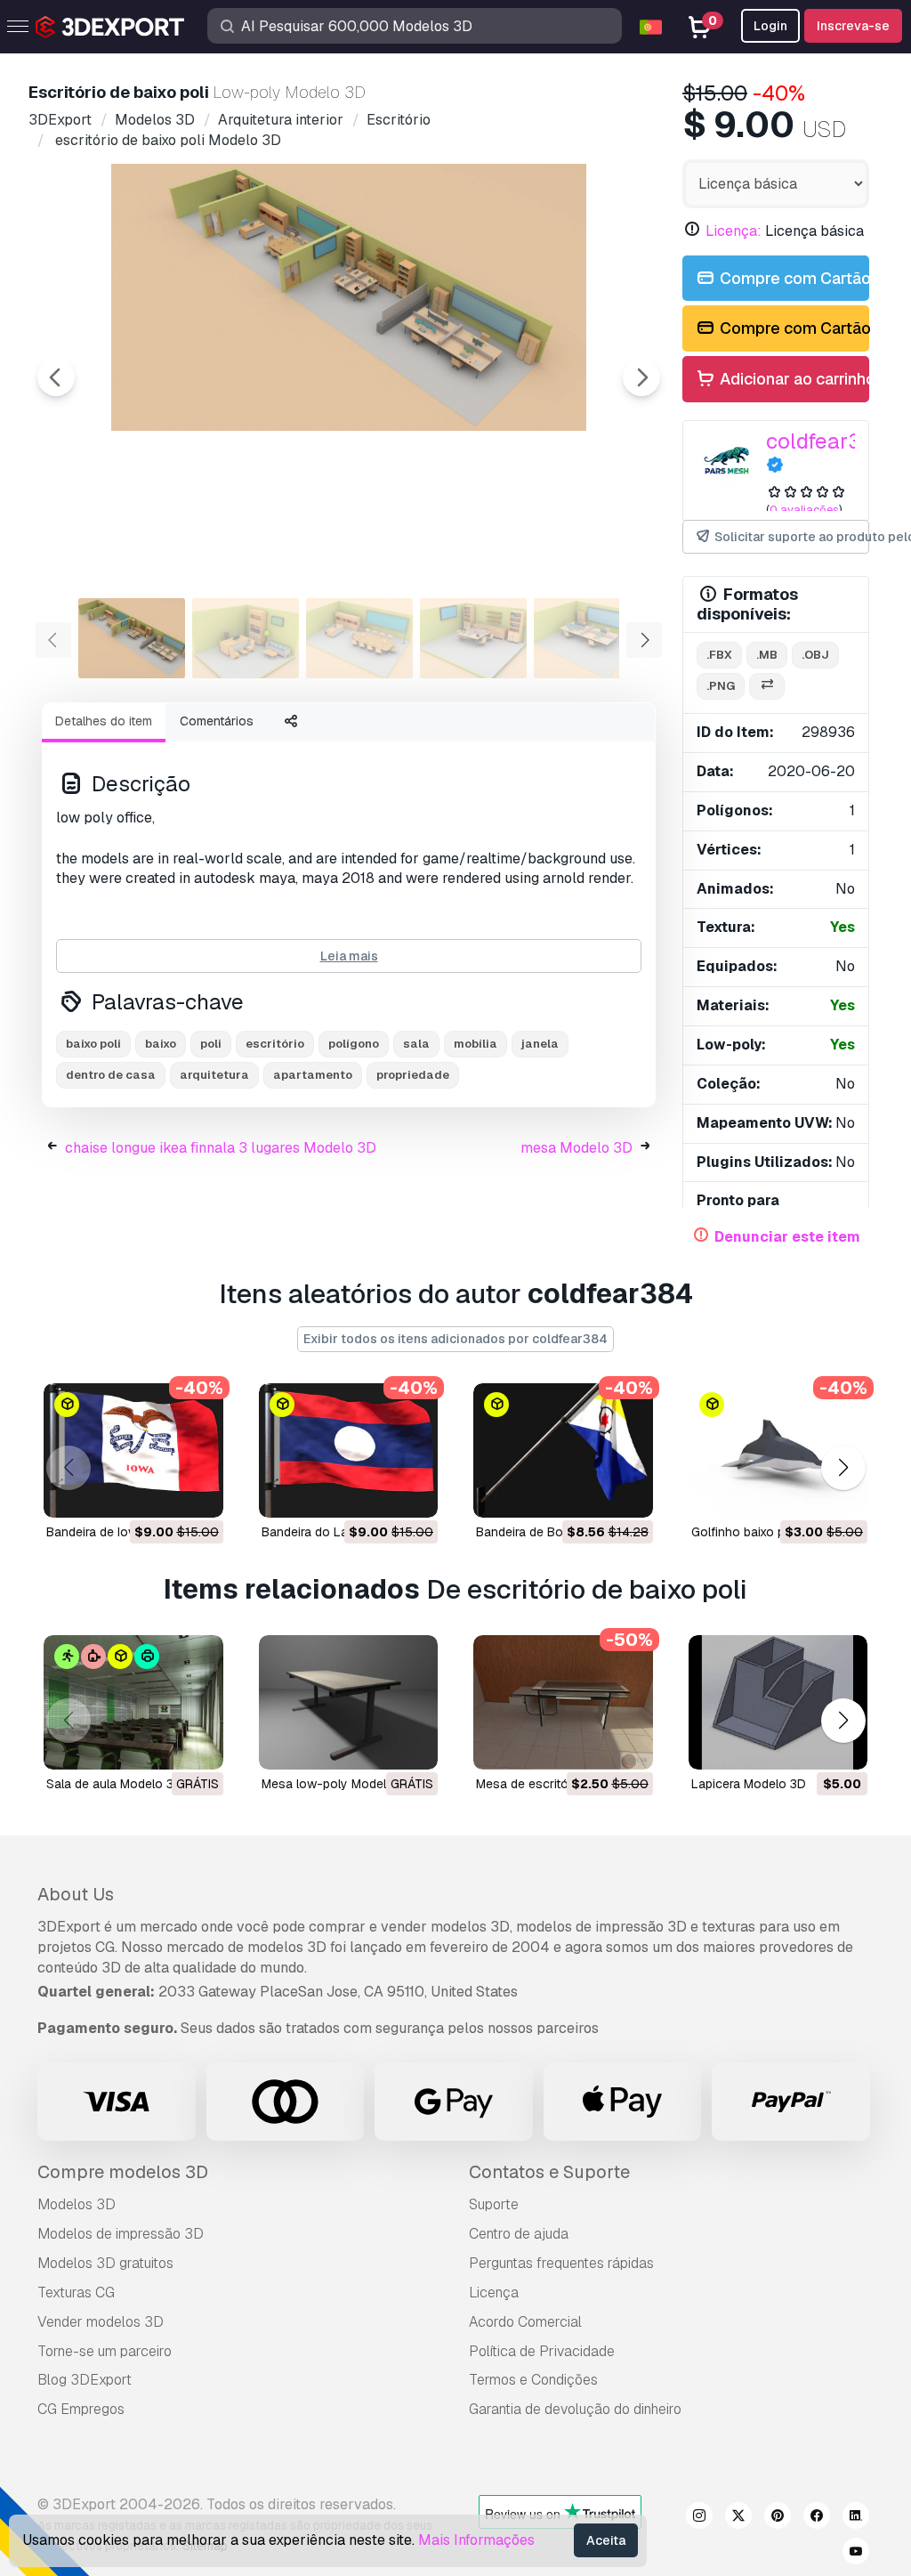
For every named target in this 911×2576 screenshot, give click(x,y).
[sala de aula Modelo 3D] (133, 1702)
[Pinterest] (778, 2518)
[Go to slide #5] (587, 638)
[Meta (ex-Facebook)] (817, 2518)
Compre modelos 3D (123, 2172)
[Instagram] (699, 2518)
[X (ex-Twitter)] (738, 2518)
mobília (476, 1044)
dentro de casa (111, 1075)
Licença (494, 2292)
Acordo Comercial (525, 2322)
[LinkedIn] (856, 2518)
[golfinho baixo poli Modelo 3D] (778, 1450)
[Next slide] (641, 377)
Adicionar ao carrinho (793, 379)
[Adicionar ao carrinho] (161, 1493)
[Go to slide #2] (246, 638)
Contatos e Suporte (549, 2172)
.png (721, 686)
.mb (767, 655)
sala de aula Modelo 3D (114, 1784)
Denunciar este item (787, 1237)
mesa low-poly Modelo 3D (338, 1784)
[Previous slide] (56, 377)
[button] (843, 1468)
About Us (76, 1894)
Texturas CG (76, 2292)
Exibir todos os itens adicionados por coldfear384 (455, 1339)
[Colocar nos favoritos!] (198, 1493)
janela (540, 1044)
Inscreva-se (853, 26)
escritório (275, 1044)
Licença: (734, 231)
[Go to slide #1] (132, 638)
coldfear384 (827, 441)
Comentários (217, 721)
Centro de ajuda (519, 2234)
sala (416, 1044)
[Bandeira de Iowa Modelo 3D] (133, 1450)
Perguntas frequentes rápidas (561, 2263)
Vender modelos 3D (101, 2322)
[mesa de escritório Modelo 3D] (563, 1702)
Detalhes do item (104, 721)
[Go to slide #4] (473, 638)
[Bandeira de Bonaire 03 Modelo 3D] (563, 1450)
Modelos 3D (77, 2204)
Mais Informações (476, 2540)
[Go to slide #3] (359, 638)
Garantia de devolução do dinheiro (575, 2409)
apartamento (313, 1075)
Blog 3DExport (85, 2380)
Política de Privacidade (542, 2351)
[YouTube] (856, 2554)
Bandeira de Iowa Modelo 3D (129, 1532)
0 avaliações (804, 510)
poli (211, 1044)
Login (770, 26)
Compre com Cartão (793, 278)
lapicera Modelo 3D (749, 1784)
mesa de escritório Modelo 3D (563, 1784)
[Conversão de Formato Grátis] (767, 687)
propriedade (413, 1075)
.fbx (719, 655)
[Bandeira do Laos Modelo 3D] (349, 1450)
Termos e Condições (533, 2380)
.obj (815, 655)
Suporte (494, 2204)
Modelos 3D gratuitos (105, 2263)
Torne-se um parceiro (105, 2351)
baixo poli (93, 1044)
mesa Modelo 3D (576, 1148)
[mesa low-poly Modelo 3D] (349, 1702)
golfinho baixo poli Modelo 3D (778, 1532)
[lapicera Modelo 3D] (778, 1702)
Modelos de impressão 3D (121, 2234)
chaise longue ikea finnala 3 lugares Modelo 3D (221, 1148)
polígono (354, 1044)
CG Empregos (81, 2409)
